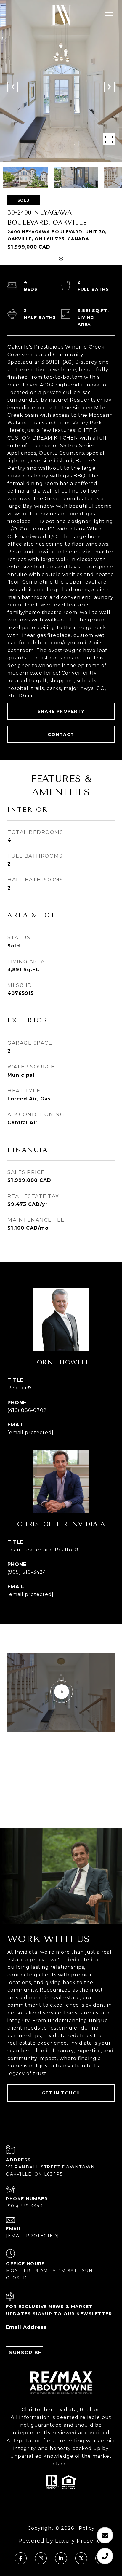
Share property (61, 711)
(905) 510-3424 (27, 1572)
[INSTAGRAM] (41, 2558)
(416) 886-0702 (27, 1410)
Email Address (26, 2327)
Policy (87, 2528)
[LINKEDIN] (61, 2558)
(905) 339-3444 (24, 2206)
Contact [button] (61, 734)
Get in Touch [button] (61, 2093)
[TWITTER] (81, 2558)
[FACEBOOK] (21, 2558)
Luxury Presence (80, 2541)
